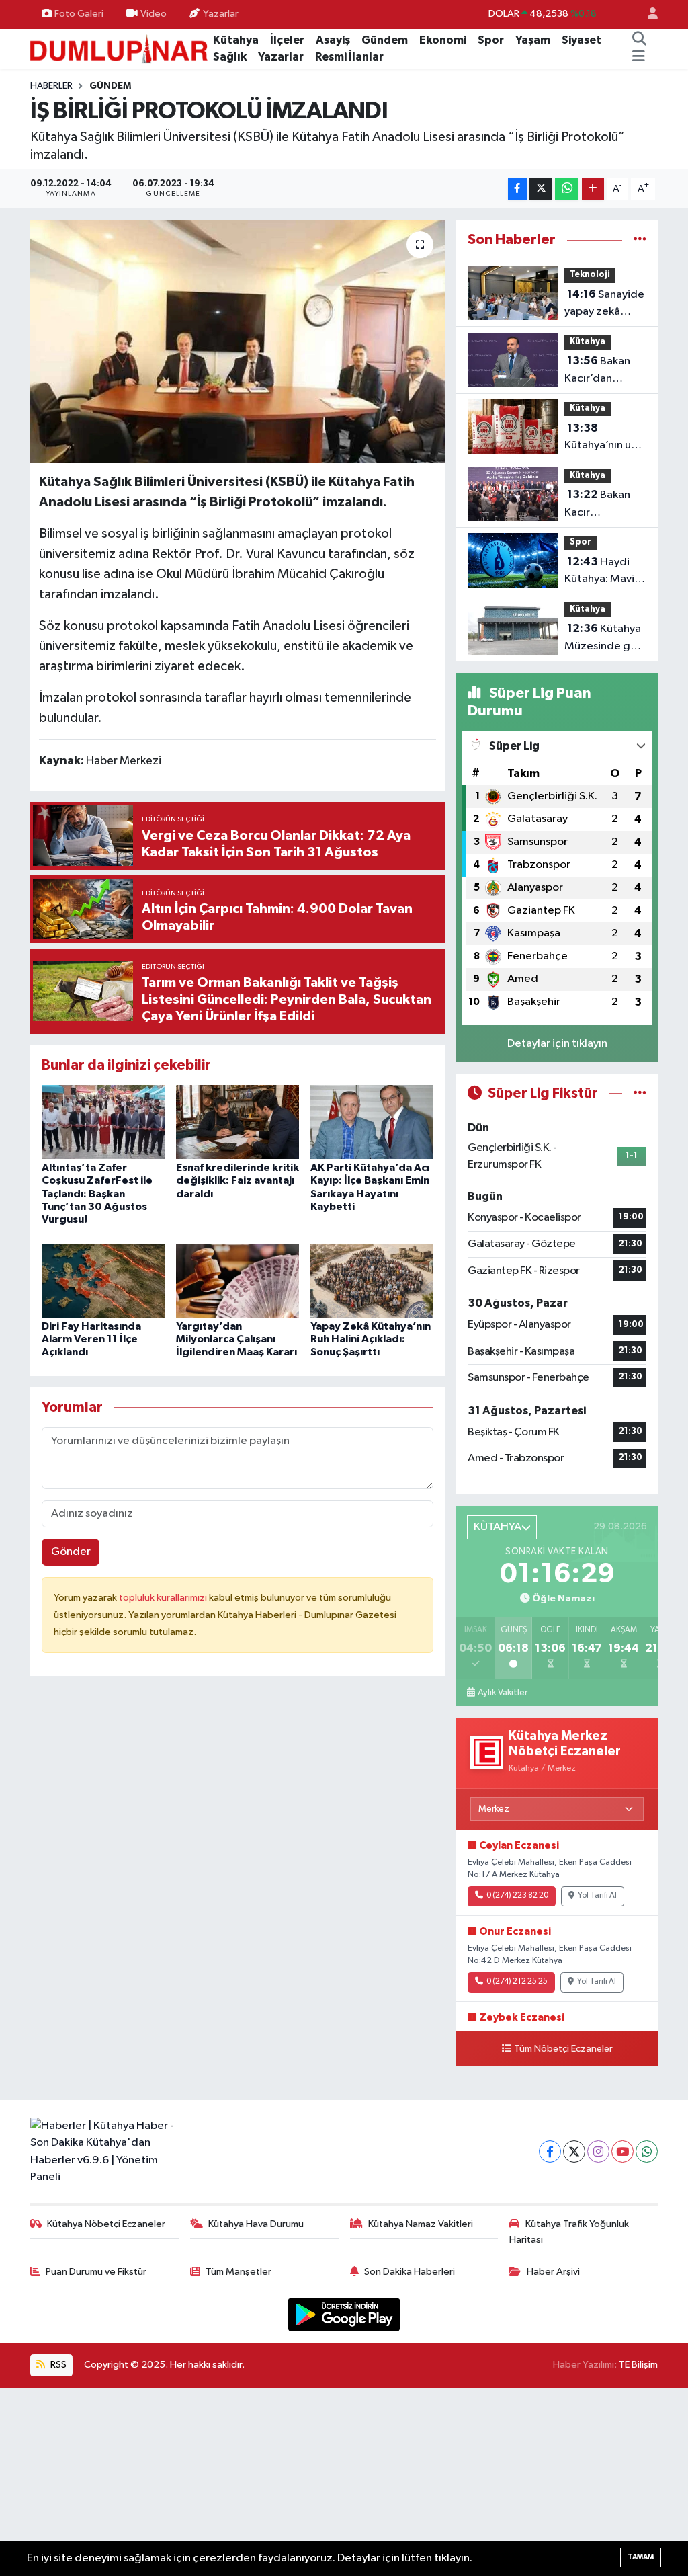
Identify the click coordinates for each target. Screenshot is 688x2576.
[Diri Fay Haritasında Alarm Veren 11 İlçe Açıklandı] (103, 1280)
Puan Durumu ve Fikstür (96, 2272)
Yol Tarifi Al (597, 1896)
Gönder (71, 1552)
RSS (57, 2365)
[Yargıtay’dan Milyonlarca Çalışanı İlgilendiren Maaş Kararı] (238, 1280)
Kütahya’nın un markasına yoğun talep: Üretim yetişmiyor (601, 438)
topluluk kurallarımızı (164, 1598)
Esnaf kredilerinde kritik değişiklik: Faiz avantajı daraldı (238, 1180)
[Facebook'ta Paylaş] (517, 189)
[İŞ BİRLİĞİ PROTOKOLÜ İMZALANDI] (238, 341)
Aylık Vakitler (503, 1693)
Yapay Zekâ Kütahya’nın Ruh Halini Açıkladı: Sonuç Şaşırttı (371, 1339)
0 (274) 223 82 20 (517, 1896)
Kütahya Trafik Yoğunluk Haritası (569, 2231)
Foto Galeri (79, 14)
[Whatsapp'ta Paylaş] (567, 189)
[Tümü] (640, 240)
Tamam (641, 2557)
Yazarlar (221, 14)
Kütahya (236, 40)
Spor (491, 40)
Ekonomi (443, 40)
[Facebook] (550, 2151)
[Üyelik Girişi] (647, 14)
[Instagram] (598, 2151)
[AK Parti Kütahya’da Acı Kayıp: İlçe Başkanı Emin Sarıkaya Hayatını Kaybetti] (372, 1122)
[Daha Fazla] (593, 189)
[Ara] (639, 40)
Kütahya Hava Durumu (256, 2224)
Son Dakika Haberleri (410, 2272)
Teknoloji (590, 275)
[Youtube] (622, 2151)
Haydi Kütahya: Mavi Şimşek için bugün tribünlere (599, 572)
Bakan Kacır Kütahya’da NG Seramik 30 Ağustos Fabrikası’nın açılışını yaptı (602, 505)
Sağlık (230, 57)
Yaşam (533, 40)
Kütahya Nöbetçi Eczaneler (106, 2224)
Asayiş (333, 40)
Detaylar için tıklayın (557, 1044)
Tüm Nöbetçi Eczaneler (563, 2049)
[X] (574, 2151)
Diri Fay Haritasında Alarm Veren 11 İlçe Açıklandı (91, 1339)
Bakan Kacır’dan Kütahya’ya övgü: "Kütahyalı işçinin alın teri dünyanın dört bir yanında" (605, 371)
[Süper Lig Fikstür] (640, 1093)
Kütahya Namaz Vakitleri (421, 2224)
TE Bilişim (638, 2365)
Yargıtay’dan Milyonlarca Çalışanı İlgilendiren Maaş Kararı (236, 1339)
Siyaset (582, 40)
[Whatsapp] (647, 2151)
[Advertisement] (344, 2482)
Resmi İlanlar (349, 57)
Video (154, 14)
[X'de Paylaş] (541, 189)
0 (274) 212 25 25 (517, 1982)
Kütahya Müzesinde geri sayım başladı (604, 639)
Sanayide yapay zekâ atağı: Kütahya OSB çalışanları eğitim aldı (604, 305)
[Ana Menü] (639, 57)
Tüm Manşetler (239, 2272)
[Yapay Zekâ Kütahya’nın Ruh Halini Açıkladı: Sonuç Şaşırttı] (372, 1280)
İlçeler (287, 40)
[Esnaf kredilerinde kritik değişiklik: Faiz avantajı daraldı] (238, 1122)
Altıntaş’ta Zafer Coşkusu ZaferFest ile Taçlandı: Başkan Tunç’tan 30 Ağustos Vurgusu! (97, 1194)
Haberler (51, 86)
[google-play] (344, 2314)
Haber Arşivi (553, 2272)
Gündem (385, 40)
